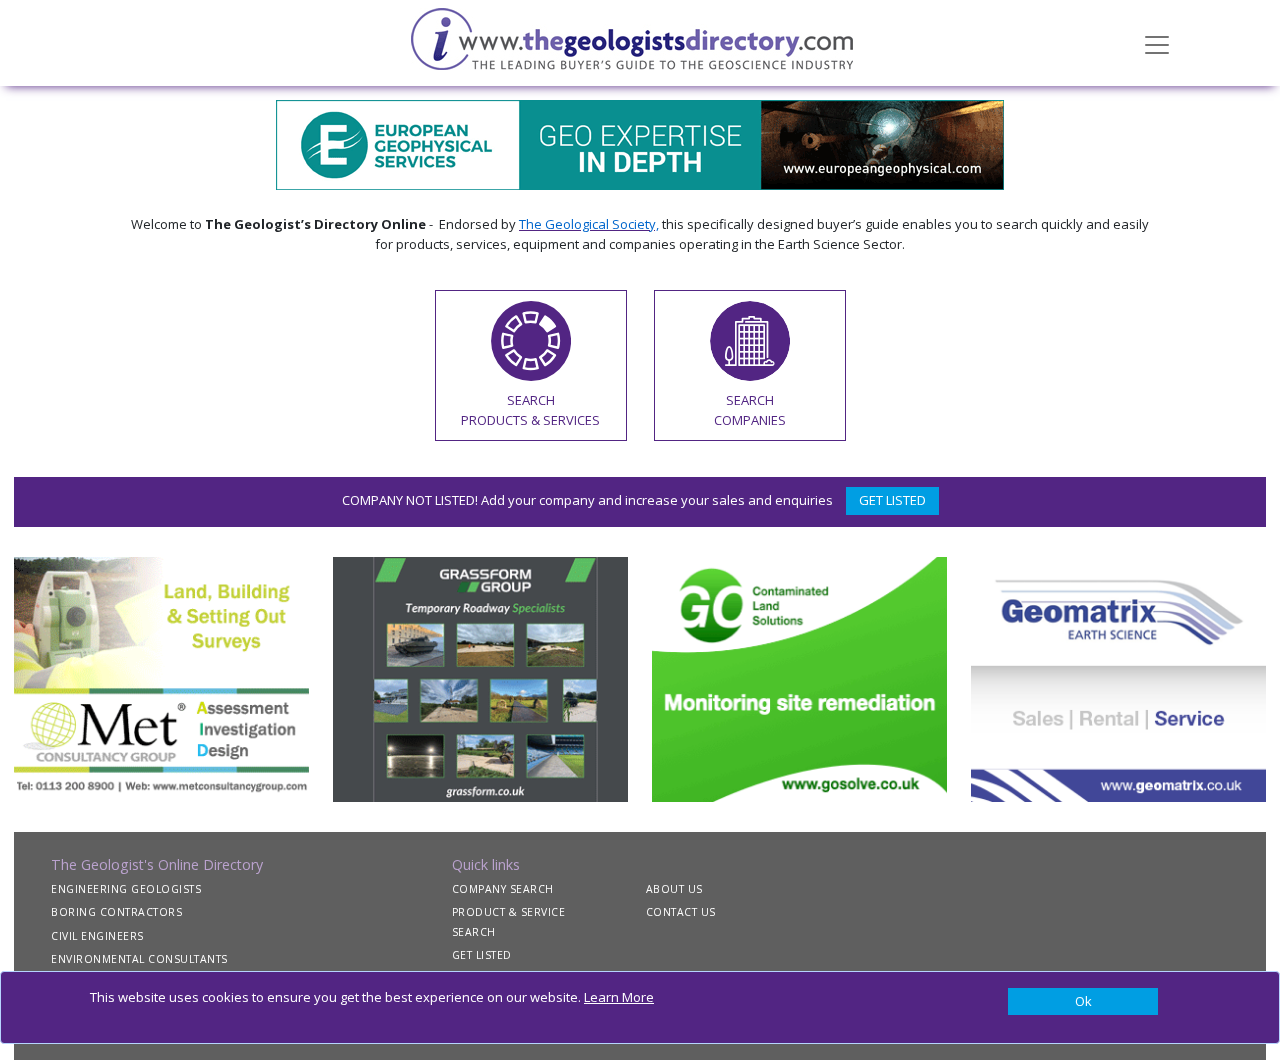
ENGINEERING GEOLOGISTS (126, 889)
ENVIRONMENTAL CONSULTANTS (139, 959)
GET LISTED (892, 500)
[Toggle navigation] (1157, 43)
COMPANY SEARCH (503, 889)
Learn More (619, 997)
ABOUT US (674, 889)
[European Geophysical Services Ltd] (640, 143)
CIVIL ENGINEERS (97, 936)
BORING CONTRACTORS (116, 912)
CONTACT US (681, 912)
